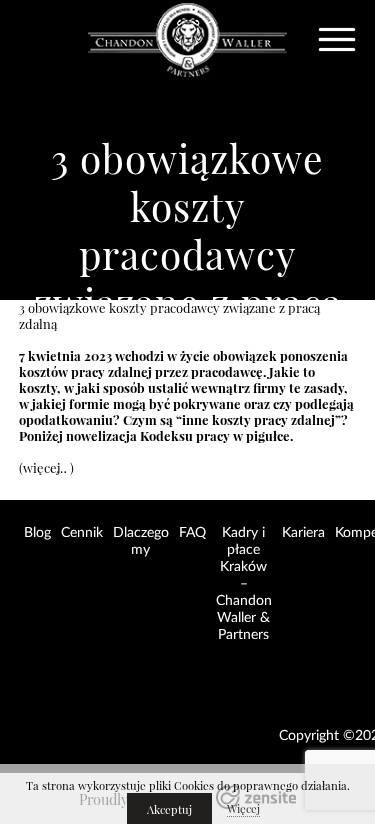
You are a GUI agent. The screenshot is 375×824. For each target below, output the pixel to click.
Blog (37, 533)
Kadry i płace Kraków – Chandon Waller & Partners (244, 584)
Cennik (82, 533)
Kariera (303, 533)
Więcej (243, 809)
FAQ (192, 533)
